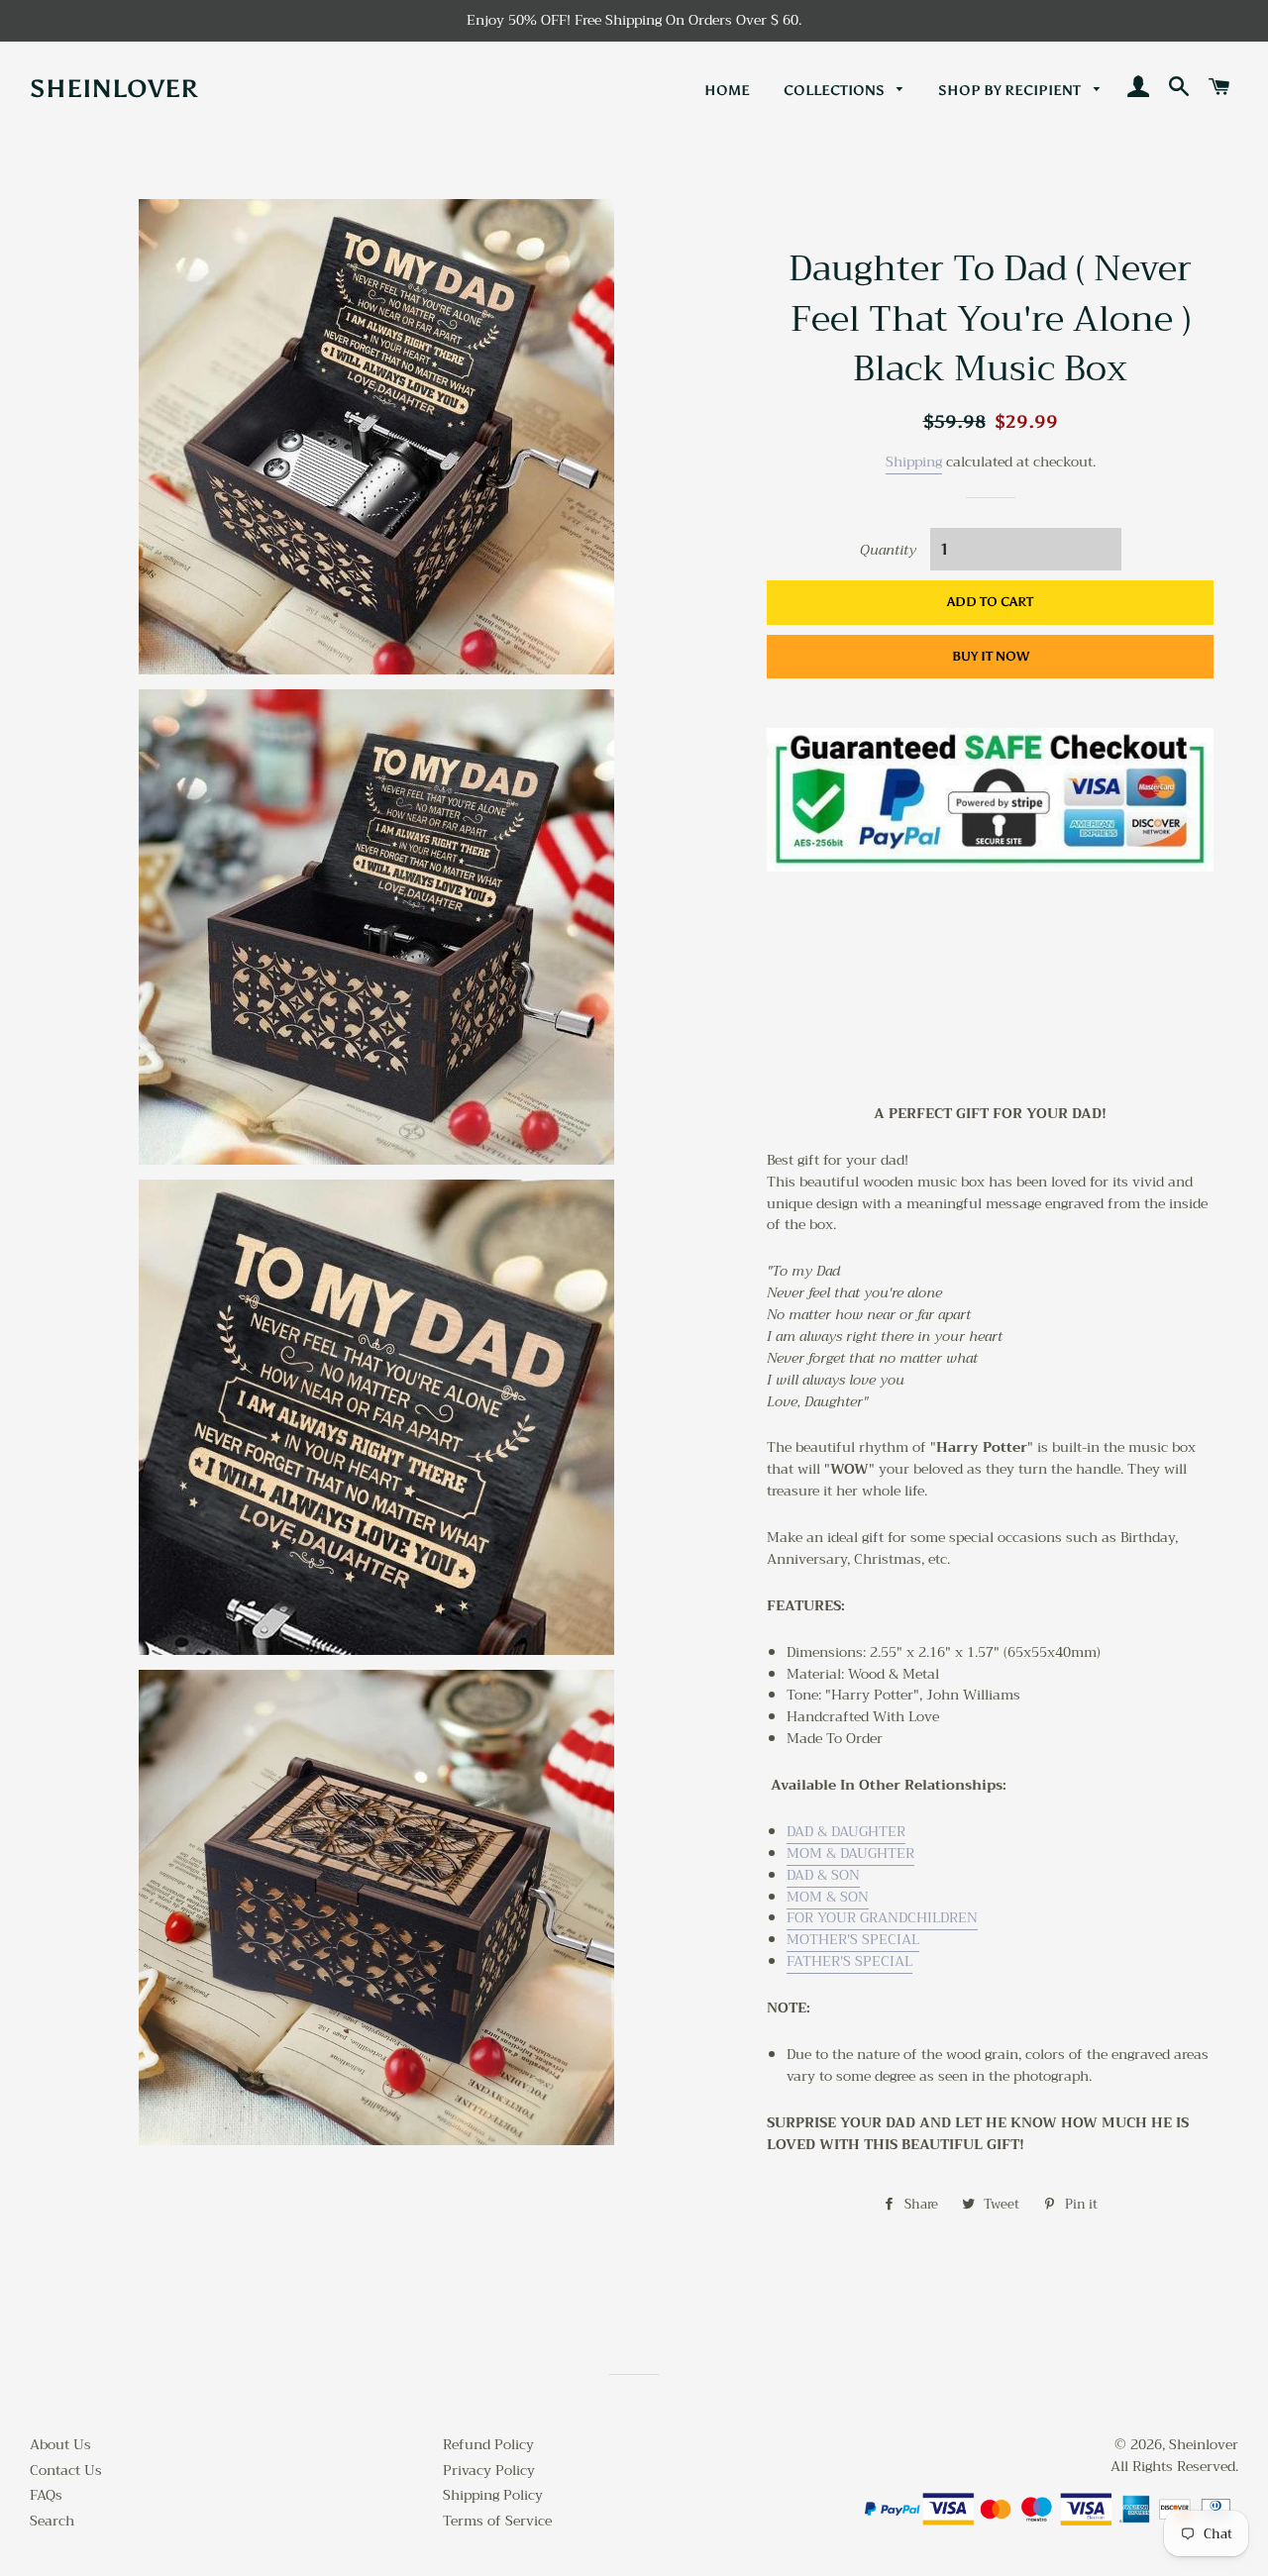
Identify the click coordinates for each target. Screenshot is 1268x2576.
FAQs (46, 2495)
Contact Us (66, 2470)
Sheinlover (114, 89)
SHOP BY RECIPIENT (1011, 91)
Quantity (888, 551)
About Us (60, 2444)
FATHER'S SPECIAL (849, 1961)
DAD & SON (823, 1875)
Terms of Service (497, 2521)
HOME (727, 91)
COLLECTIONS (836, 91)
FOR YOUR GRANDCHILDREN (882, 1917)
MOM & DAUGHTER (850, 1853)
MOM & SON (828, 1897)
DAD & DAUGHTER (846, 1831)
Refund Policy (488, 2444)
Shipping (914, 462)
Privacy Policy (489, 2470)
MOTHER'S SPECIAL (853, 1939)
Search (52, 2521)
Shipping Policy (493, 2495)
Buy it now (991, 656)
